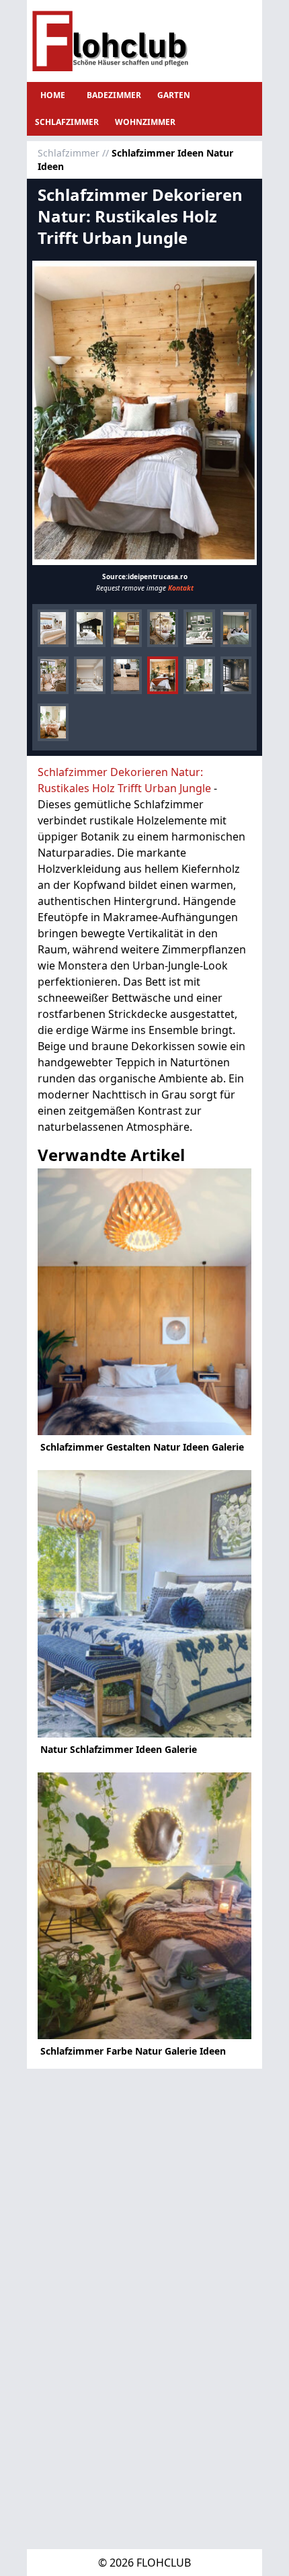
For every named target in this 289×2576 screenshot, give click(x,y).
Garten (174, 95)
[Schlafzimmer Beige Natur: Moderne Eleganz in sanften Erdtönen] (89, 675)
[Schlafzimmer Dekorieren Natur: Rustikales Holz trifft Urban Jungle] (144, 413)
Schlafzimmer (67, 122)
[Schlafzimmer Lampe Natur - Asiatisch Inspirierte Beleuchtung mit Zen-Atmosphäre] (126, 628)
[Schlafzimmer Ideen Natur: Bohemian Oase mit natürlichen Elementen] (53, 722)
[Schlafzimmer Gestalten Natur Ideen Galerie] (144, 1302)
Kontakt (181, 588)
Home (53, 95)
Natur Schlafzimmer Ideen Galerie (119, 1749)
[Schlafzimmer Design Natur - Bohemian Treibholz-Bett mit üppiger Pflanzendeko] (163, 628)
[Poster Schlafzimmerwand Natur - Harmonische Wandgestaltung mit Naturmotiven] (199, 628)
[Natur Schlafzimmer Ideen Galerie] (144, 1604)
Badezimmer (114, 95)
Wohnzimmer (145, 122)
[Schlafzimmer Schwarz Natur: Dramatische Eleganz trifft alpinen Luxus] (236, 675)
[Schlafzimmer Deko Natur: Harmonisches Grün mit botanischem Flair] (199, 675)
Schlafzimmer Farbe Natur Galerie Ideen (133, 2051)
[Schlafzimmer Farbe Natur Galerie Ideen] (144, 1906)
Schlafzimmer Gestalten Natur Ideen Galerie (142, 1447)
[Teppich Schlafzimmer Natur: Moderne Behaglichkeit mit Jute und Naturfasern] (126, 675)
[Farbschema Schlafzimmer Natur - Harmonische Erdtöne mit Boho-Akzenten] (53, 628)
